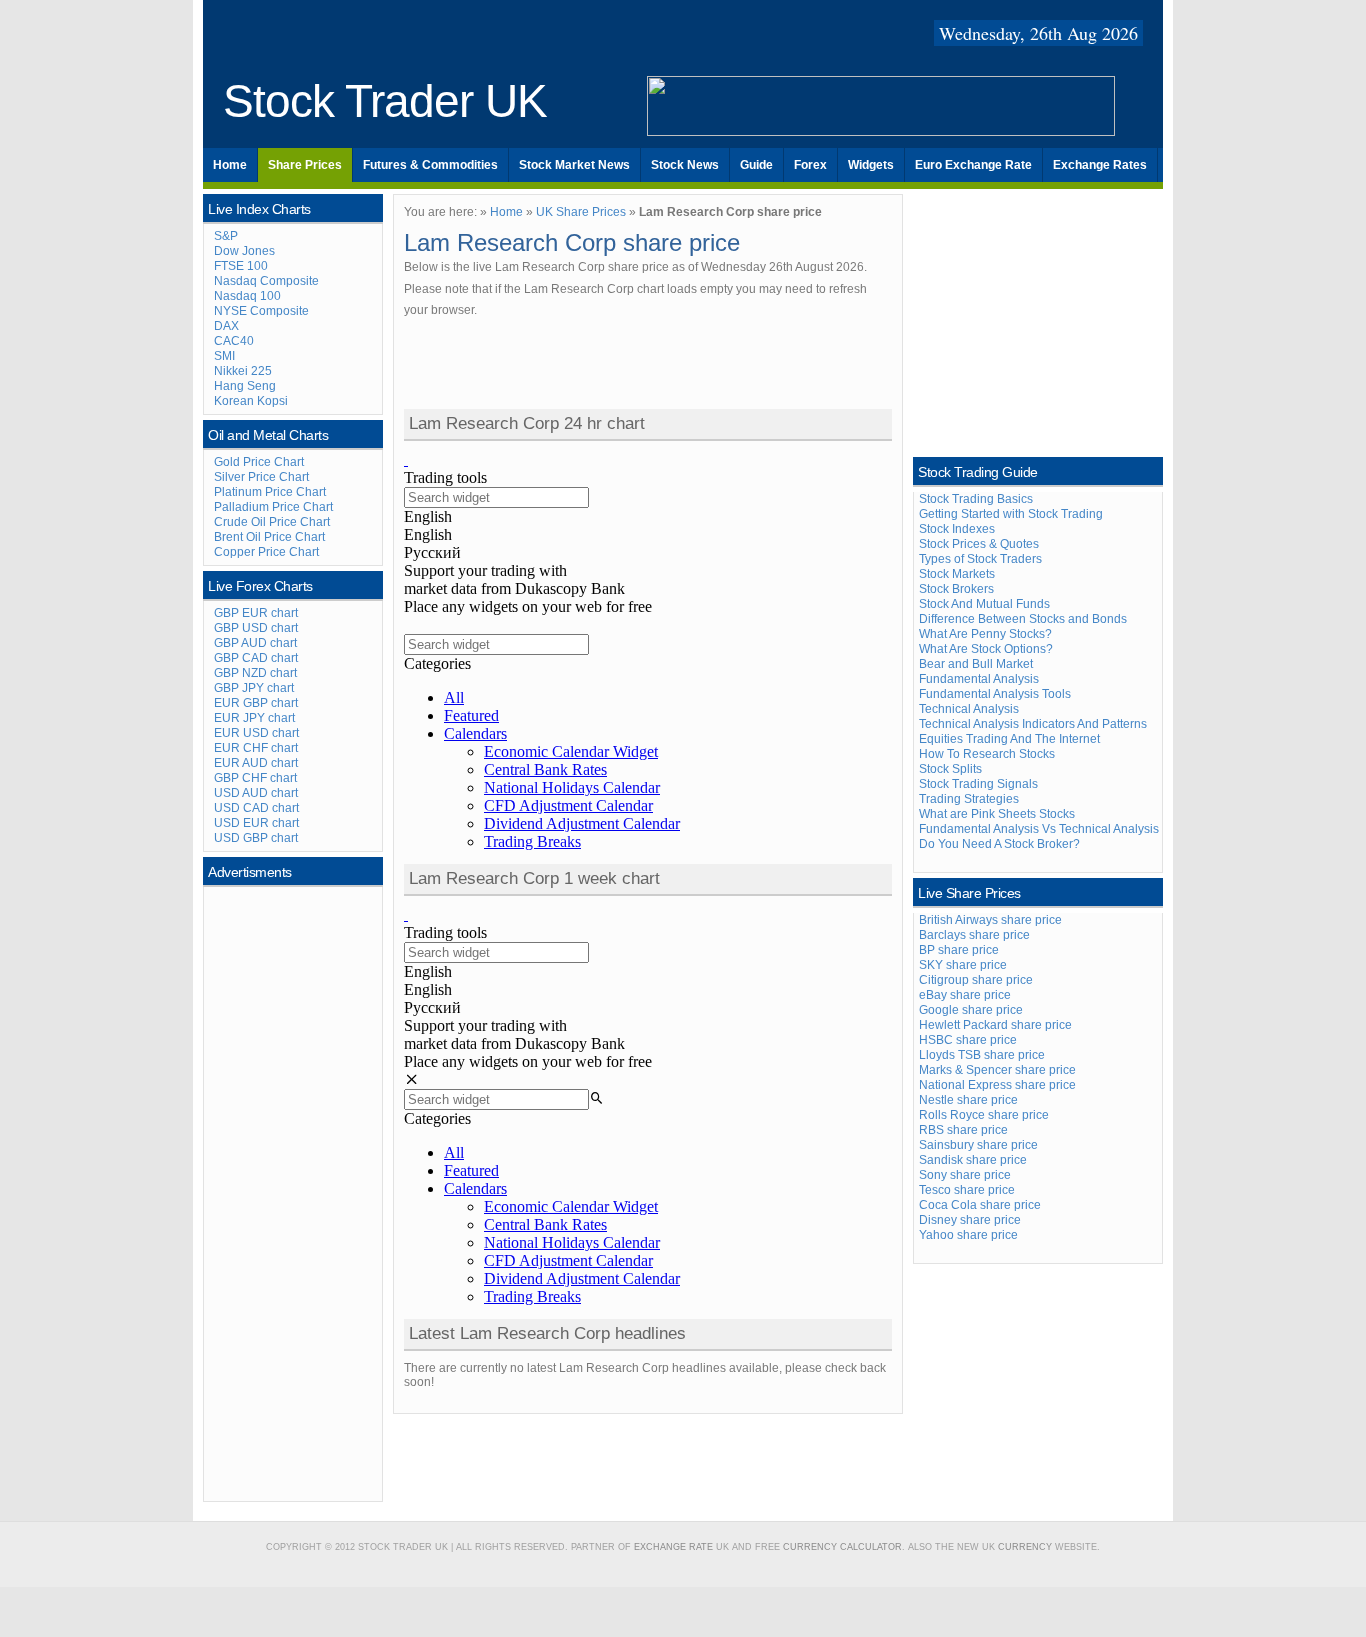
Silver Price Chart (261, 477)
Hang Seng (245, 386)
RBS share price (963, 1130)
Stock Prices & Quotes (979, 544)
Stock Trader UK (385, 101)
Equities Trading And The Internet (1009, 739)
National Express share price (997, 1085)
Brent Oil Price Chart (269, 537)
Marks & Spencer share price (997, 1070)
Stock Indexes (957, 529)
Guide (756, 165)
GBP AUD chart (255, 643)
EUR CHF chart (256, 748)
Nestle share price (968, 1100)
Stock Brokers (956, 589)
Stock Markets (957, 574)
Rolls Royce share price (984, 1115)
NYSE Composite (261, 311)
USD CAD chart (256, 808)
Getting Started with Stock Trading (1011, 514)
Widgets (871, 165)
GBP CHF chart (255, 778)
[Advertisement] (294, 1192)
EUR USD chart (256, 733)
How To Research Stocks (987, 754)
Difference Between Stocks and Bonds (1023, 619)
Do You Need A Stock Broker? (999, 844)
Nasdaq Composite (266, 281)
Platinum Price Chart (270, 492)
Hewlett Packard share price (995, 1025)
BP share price (959, 950)
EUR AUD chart (256, 763)
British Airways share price (990, 920)
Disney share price (970, 1220)
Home (230, 165)
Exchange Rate (673, 1547)
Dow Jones (244, 251)
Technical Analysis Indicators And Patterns (1033, 724)
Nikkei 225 (243, 371)
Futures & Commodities (430, 165)
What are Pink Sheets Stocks (997, 814)
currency (1025, 1547)
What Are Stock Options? (986, 649)
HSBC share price (968, 1040)
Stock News (685, 165)
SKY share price (963, 965)
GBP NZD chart (255, 673)
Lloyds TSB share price (982, 1055)
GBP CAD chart (256, 658)
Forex (810, 165)
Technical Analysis (969, 709)
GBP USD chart (256, 628)
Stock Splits (950, 769)
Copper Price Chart (266, 552)
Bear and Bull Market (976, 664)
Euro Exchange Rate (973, 165)
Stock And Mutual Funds (984, 604)
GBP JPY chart (254, 688)
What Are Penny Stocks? (985, 634)
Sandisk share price (973, 1160)
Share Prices (305, 165)
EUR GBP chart (256, 703)
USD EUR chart (256, 823)
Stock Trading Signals (978, 784)
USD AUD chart (256, 793)
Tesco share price (967, 1190)
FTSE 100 (241, 266)
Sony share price (965, 1175)
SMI (224, 356)
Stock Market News (574, 165)
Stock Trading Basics (976, 499)
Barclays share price (974, 935)
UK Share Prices (581, 212)
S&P (226, 236)
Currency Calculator (842, 1547)
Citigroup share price (976, 980)
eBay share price (965, 995)
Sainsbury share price (978, 1145)
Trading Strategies (969, 799)
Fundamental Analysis (979, 679)
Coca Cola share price (980, 1205)
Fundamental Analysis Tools (995, 694)
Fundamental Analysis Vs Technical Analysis (1039, 829)
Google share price (971, 1010)
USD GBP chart (256, 838)
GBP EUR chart (256, 613)
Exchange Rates (1100, 165)
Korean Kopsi (251, 401)
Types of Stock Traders (980, 559)
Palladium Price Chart (273, 507)
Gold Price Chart (259, 462)
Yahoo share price (968, 1235)
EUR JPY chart (254, 718)
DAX (226, 326)
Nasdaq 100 (247, 296)
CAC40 (234, 341)
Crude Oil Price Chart (272, 522)
